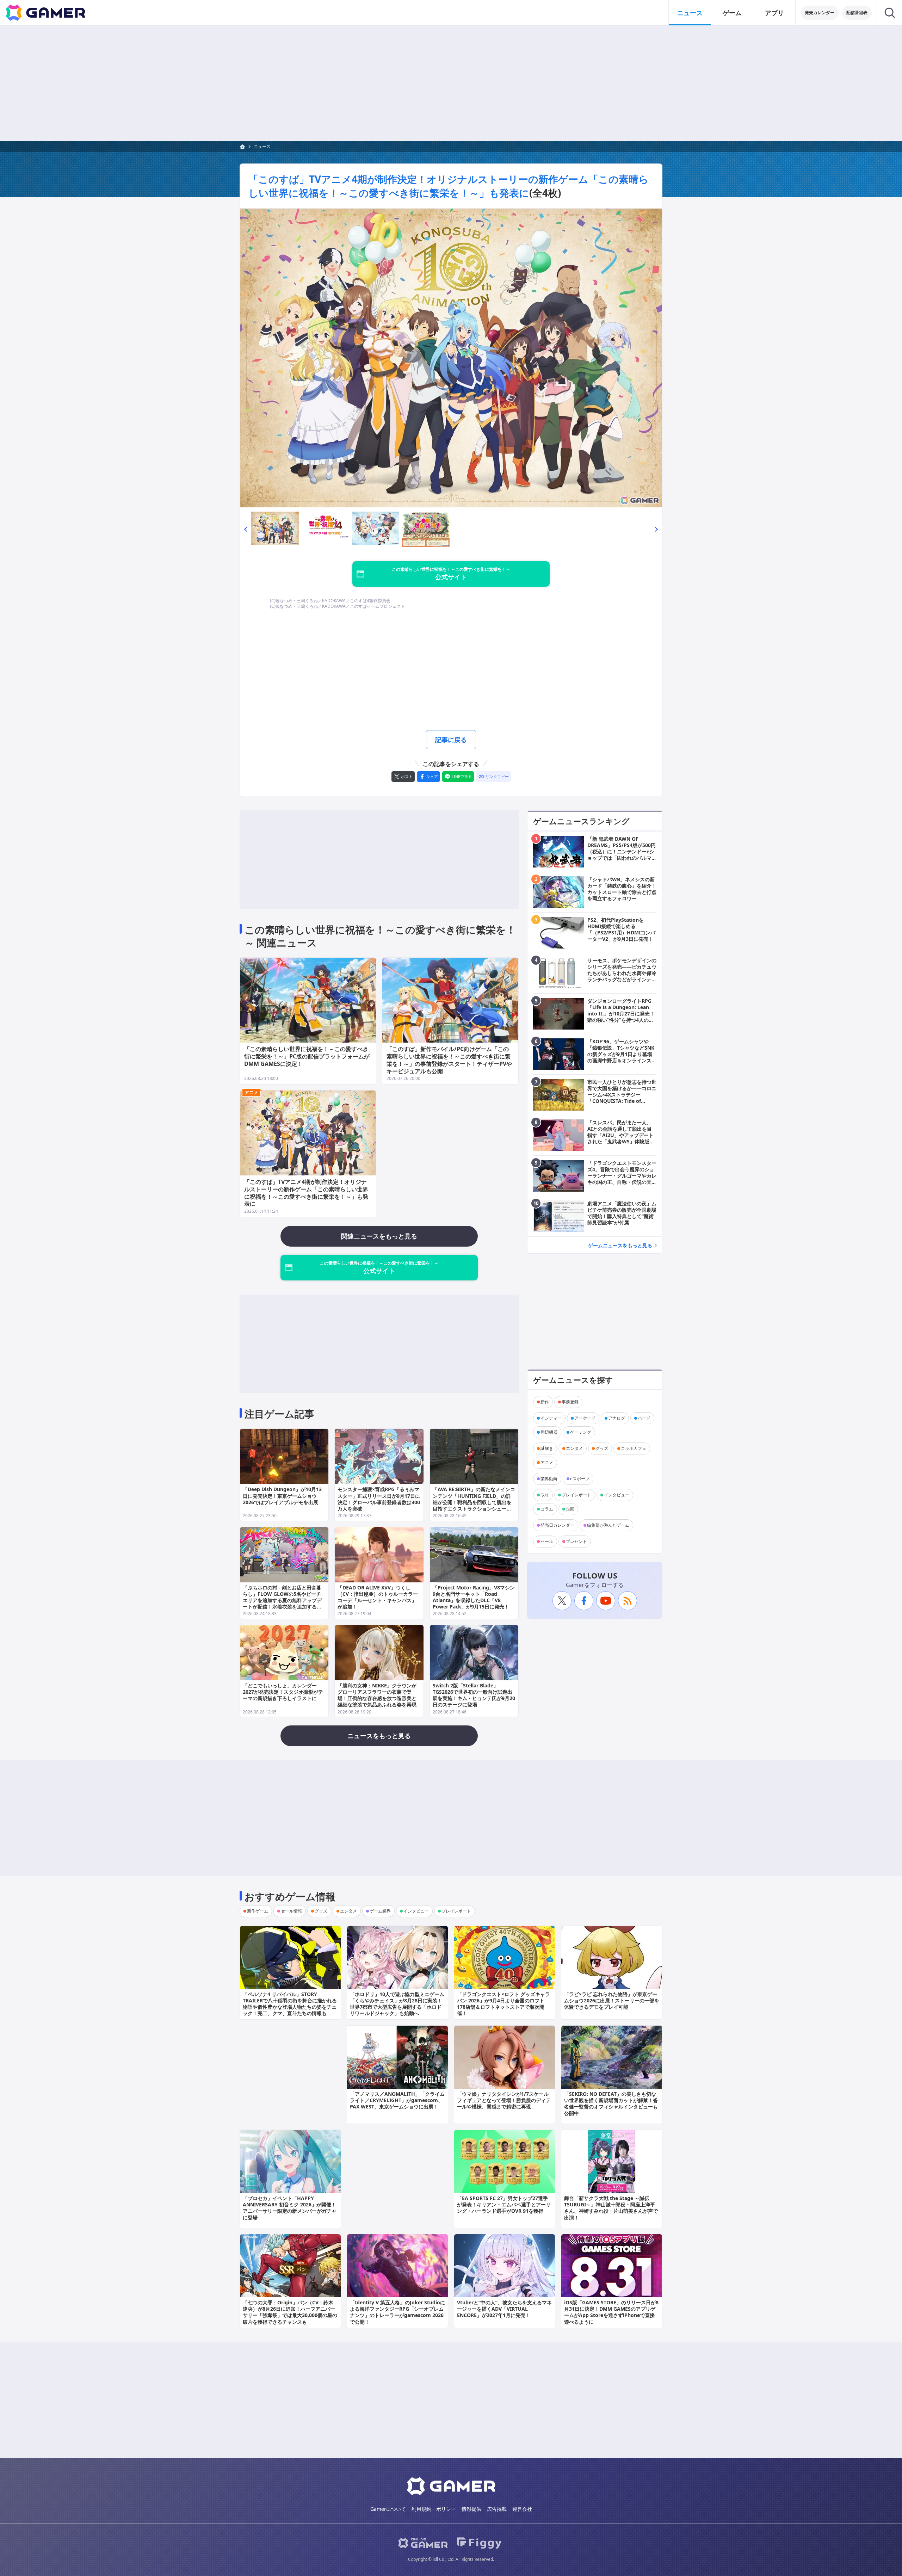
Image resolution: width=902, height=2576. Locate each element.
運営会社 (522, 2509)
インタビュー (617, 1495)
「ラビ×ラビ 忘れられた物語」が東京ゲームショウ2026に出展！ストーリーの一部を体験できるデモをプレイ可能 (612, 2000)
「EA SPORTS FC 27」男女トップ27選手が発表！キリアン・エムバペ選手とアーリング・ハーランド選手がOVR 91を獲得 (504, 2204)
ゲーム (732, 13)
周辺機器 (549, 1432)
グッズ (602, 1448)
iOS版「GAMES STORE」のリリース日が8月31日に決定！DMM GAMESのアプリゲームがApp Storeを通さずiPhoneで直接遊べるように (611, 2312)
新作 (545, 1402)
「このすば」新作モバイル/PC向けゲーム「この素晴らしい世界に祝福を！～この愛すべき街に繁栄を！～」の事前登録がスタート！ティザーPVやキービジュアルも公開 (449, 1060)
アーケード (585, 1418)
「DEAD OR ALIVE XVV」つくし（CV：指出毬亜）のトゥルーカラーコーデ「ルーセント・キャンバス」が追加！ (378, 1597)
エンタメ (574, 1448)
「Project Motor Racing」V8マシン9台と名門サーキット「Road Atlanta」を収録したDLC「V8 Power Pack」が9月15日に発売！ (474, 1597)
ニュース (690, 13)
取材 (545, 1495)
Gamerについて (388, 2509)
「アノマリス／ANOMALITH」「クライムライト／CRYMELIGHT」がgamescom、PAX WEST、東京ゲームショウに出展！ (397, 2100)
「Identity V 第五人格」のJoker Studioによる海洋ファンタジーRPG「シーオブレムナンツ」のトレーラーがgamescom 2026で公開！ (397, 2312)
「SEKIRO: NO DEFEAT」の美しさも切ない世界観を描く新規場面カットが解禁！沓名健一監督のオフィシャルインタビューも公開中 (611, 2104)
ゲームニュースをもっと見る (620, 1245)
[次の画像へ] (451, 358)
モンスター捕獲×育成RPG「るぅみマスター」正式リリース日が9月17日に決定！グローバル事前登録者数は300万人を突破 (379, 1499)
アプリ (774, 13)
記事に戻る (451, 740)
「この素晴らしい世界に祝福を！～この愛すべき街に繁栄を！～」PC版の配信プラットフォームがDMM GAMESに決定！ (307, 1056)
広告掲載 (497, 2509)
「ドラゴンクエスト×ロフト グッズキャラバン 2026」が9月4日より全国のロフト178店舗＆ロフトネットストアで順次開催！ (503, 2004)
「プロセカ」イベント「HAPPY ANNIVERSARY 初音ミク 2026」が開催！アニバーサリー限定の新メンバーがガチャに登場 (290, 2208)
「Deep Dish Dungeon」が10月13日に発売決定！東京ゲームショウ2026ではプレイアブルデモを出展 (282, 1496)
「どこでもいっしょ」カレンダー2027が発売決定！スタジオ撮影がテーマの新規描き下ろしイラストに (283, 1692)
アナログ (617, 1418)
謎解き (547, 1448)
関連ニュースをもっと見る (379, 1236)
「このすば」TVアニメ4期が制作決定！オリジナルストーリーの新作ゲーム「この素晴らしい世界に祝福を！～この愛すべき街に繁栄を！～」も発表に (449, 186)
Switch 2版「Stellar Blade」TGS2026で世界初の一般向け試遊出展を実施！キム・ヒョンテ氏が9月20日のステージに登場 (474, 1695)
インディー (551, 1418)
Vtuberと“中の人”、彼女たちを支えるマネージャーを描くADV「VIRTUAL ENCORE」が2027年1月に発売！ (504, 2309)
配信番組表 (857, 13)
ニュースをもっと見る (379, 1736)
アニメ (251, 1092)
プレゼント (576, 1541)
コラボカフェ (634, 1448)
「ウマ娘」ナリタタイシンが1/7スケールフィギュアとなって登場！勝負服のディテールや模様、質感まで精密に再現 (504, 2100)
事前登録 (570, 1402)
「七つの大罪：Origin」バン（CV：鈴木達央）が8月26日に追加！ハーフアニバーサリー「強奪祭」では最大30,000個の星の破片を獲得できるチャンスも (290, 2312)
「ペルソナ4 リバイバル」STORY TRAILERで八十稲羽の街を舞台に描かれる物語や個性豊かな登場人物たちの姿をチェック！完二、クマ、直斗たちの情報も (290, 2004)
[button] (246, 529)
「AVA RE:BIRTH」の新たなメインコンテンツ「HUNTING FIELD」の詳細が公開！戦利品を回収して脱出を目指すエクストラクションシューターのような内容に (474, 1502)
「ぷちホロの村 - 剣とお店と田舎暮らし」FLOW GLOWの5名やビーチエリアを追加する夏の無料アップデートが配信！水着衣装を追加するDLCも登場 (282, 1600)
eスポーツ (580, 1479)
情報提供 (471, 2509)
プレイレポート (576, 1495)
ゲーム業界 (380, 1911)
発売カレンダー (820, 13)
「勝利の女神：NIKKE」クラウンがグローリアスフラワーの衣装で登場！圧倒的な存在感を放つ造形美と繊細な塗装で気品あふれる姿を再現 (377, 1695)
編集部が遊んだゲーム (608, 1525)
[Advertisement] (451, 83)
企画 (570, 1509)
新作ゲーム (258, 1911)
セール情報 (291, 1911)
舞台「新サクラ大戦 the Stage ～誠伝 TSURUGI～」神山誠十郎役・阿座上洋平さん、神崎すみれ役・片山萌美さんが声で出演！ (611, 2208)
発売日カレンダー (557, 1525)
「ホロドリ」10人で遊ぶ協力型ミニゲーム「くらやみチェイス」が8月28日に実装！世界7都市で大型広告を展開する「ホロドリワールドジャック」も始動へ (397, 2004)
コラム (547, 1509)
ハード (644, 1418)
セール (547, 1541)
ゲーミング (581, 1432)
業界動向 (549, 1479)
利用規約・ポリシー (434, 2509)
